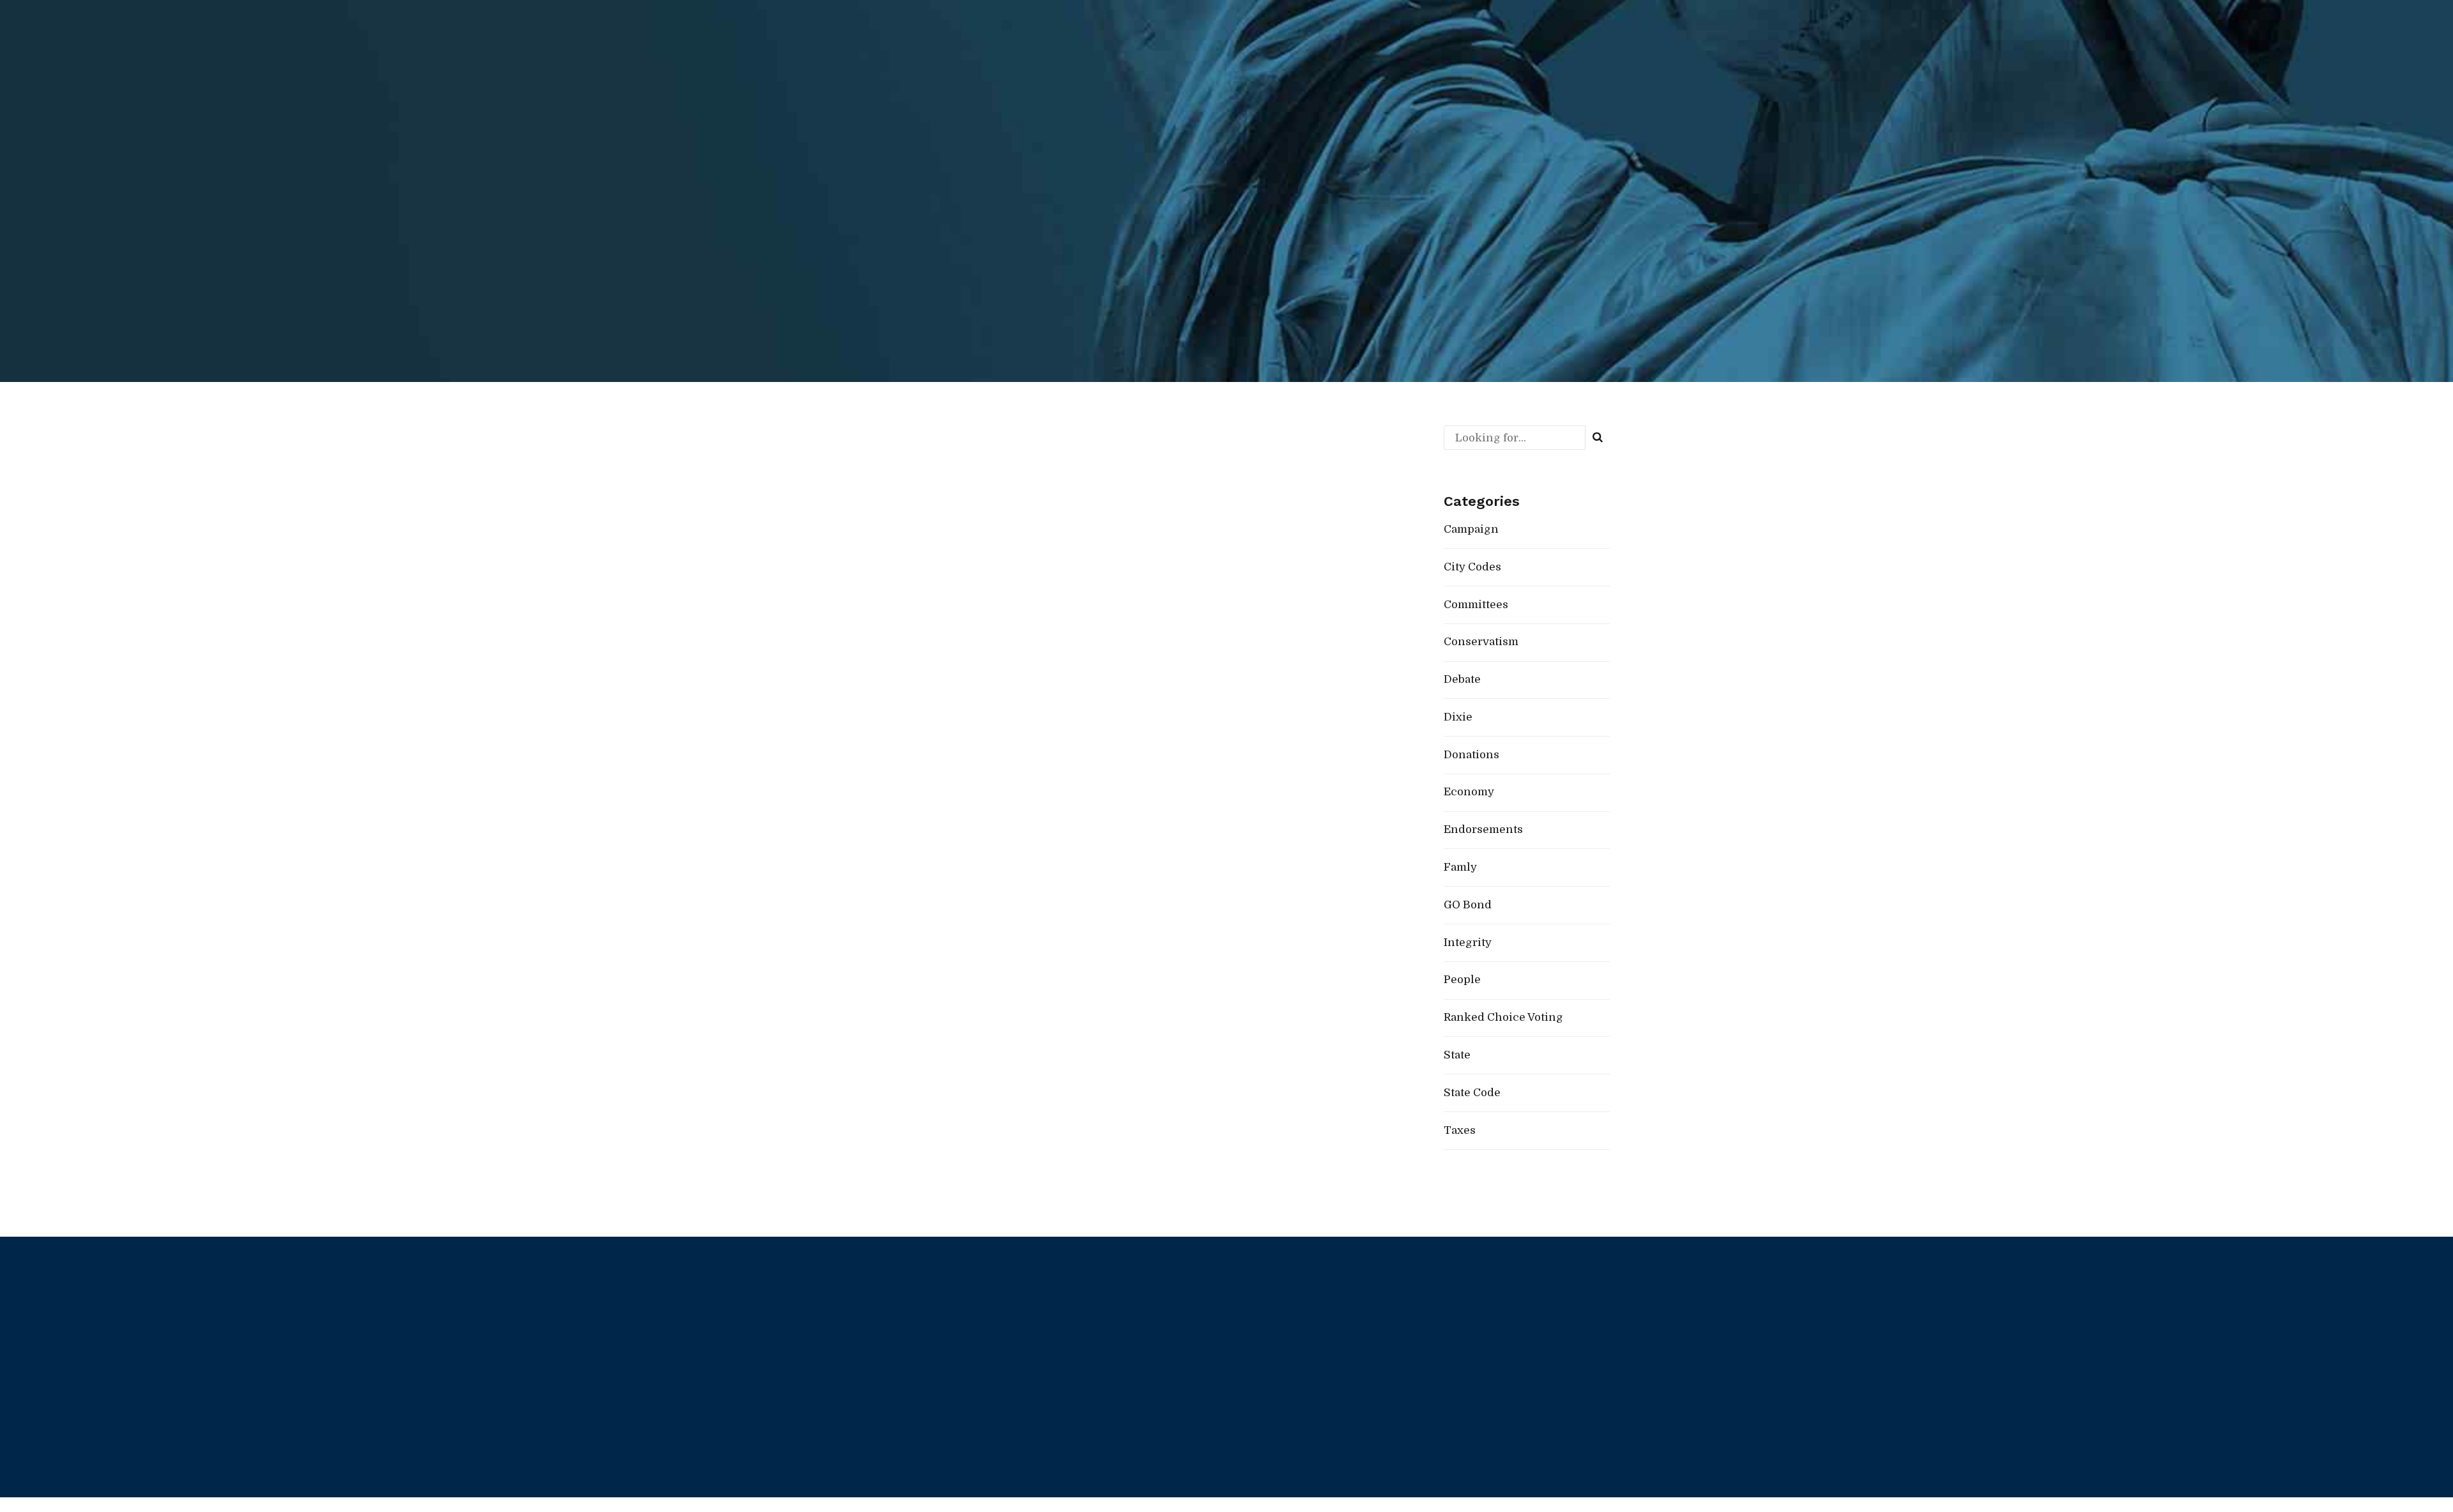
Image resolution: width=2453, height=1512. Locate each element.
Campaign (867, 485)
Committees (1476, 605)
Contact (1257, 1434)
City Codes (1472, 567)
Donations (1471, 755)
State (1457, 1055)
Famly (1460, 867)
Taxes (1460, 1130)
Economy (1469, 792)
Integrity (1468, 943)
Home (1253, 1322)
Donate (1454, 1322)
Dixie (1458, 717)
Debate (1462, 679)
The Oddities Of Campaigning (1028, 459)
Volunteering (1467, 1359)
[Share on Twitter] (882, 615)
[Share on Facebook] (854, 615)
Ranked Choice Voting (1089, 485)
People (1006, 485)
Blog (1250, 1359)
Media (1254, 1397)
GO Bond (1468, 905)
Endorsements (940, 485)
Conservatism (1481, 642)
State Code (1472, 1093)
